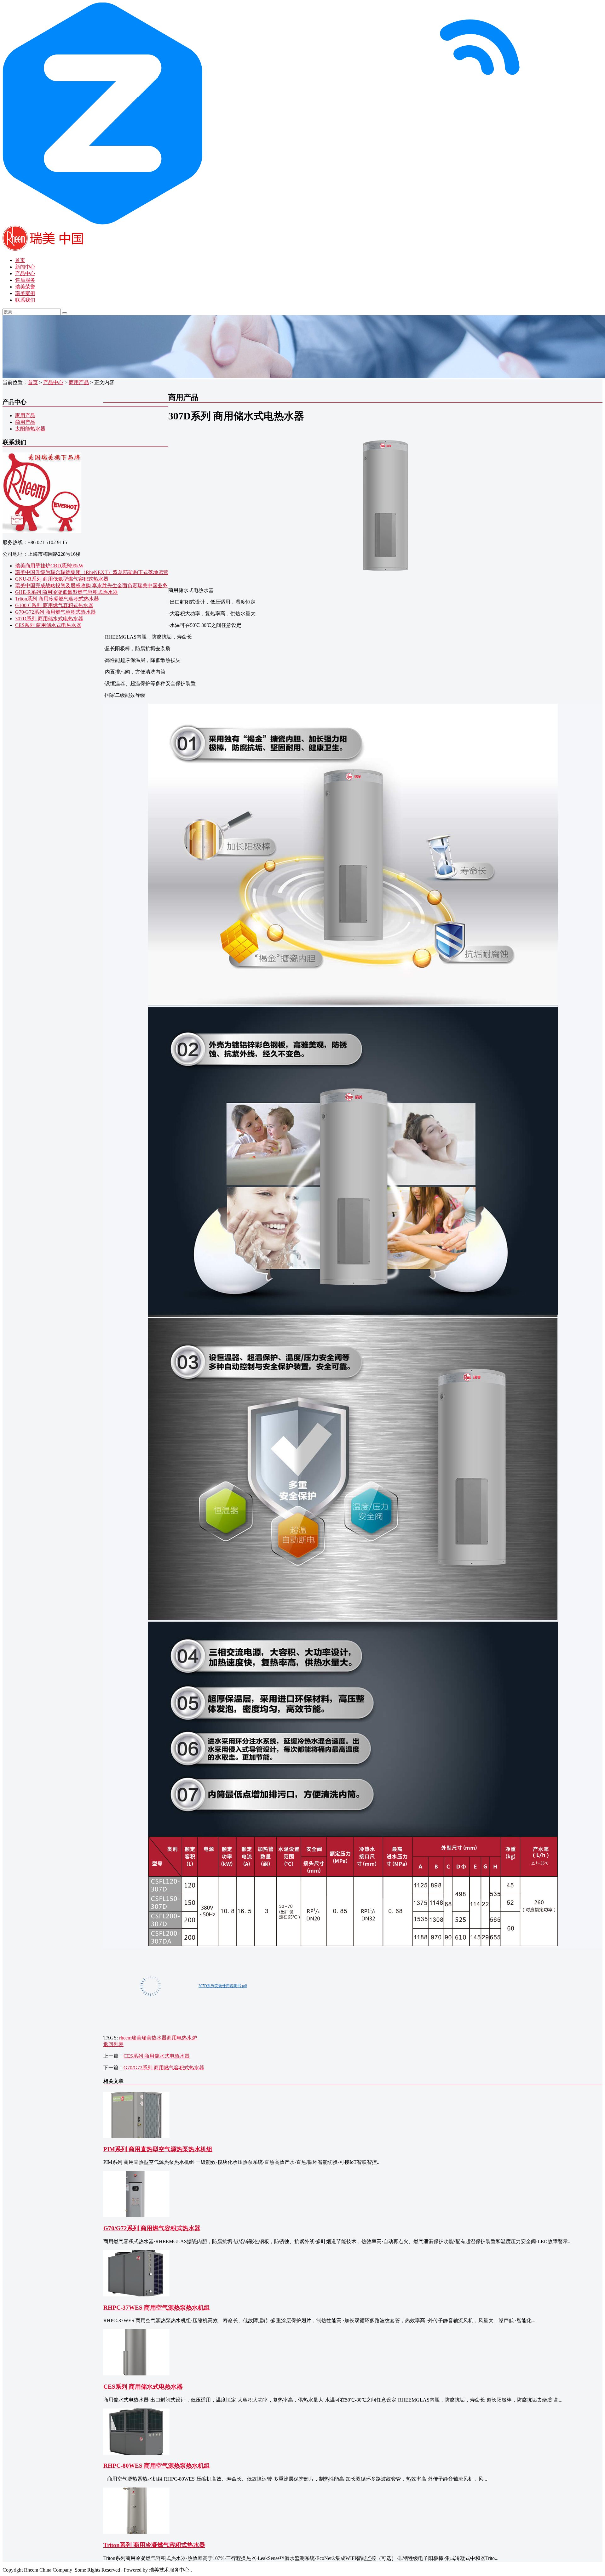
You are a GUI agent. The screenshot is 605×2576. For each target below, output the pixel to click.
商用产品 (79, 382)
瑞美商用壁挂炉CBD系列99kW (49, 566)
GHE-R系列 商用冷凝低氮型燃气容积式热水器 (66, 592)
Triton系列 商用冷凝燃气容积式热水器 (57, 599)
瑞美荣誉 (25, 287)
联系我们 (25, 300)
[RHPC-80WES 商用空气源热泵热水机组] (136, 2453)
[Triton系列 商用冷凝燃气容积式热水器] (136, 2532)
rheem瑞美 (130, 2038)
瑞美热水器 (154, 2038)
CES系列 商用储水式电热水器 (48, 625)
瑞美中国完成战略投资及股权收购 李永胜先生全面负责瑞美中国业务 (91, 586)
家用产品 (25, 415)
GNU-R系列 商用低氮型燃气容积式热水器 (62, 579)
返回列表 (113, 2044)
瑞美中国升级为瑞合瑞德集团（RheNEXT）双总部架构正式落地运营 (92, 572)
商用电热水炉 (182, 2038)
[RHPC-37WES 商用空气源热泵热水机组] (136, 2295)
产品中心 (25, 273)
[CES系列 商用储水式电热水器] (136, 2374)
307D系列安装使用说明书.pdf (223, 1986)
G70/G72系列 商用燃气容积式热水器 (55, 612)
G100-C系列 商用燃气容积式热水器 (54, 605)
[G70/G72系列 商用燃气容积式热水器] (136, 2215)
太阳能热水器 (30, 429)
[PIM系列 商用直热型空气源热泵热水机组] (136, 2136)
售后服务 (25, 280)
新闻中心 (25, 267)
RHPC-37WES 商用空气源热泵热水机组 (157, 2308)
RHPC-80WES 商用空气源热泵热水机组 (157, 2466)
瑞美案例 (25, 293)
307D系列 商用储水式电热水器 (49, 619)
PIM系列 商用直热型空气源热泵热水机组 (158, 2149)
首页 (20, 260)
